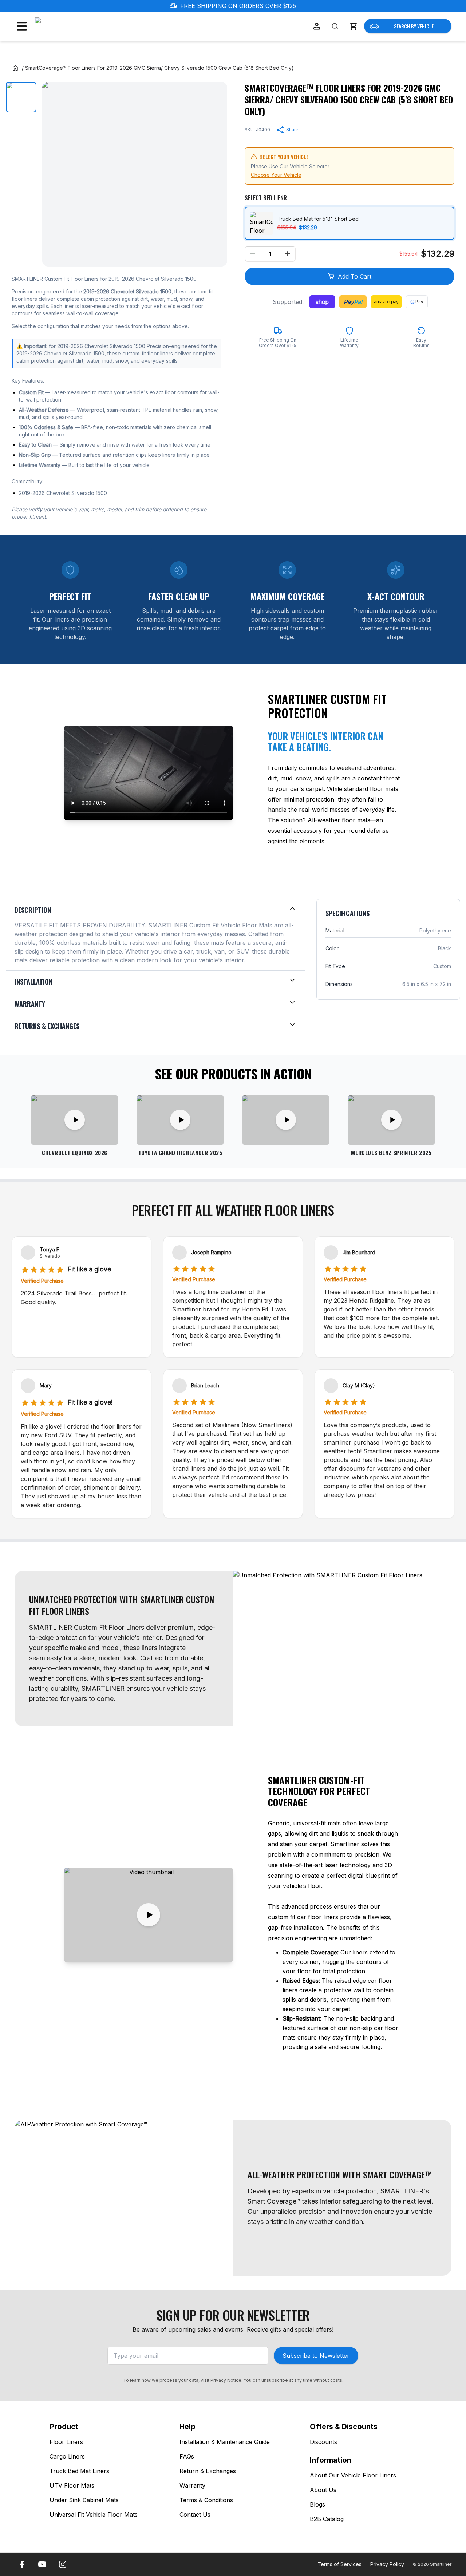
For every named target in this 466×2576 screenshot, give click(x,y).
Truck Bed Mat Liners (79, 2471)
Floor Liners (66, 2442)
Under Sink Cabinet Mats (84, 2500)
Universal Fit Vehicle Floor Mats (94, 2515)
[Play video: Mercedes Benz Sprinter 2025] (391, 1120)
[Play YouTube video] (149, 1915)
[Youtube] (42, 2564)
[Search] (335, 26)
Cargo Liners (67, 2456)
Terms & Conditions (206, 2500)
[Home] (15, 68)
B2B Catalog (327, 2519)
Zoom (212, 255)
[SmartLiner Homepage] (73, 26)
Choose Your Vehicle (276, 175)
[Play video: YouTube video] (286, 1120)
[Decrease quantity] (253, 254)
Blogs (317, 2504)
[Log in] (317, 26)
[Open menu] (22, 26)
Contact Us (195, 2515)
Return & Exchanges (208, 2471)
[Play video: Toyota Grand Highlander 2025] (180, 1120)
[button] (353, 26)
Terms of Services (339, 2564)
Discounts (323, 2442)
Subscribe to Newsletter (316, 2356)
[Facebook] (22, 2564)
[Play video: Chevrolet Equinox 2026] (75, 1120)
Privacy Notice (226, 2380)
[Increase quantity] (288, 254)
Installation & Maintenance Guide (225, 2442)
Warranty (192, 2485)
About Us (323, 2490)
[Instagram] (63, 2564)
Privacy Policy (387, 2564)
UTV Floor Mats (72, 2485)
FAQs (187, 2456)
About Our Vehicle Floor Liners (353, 2475)
